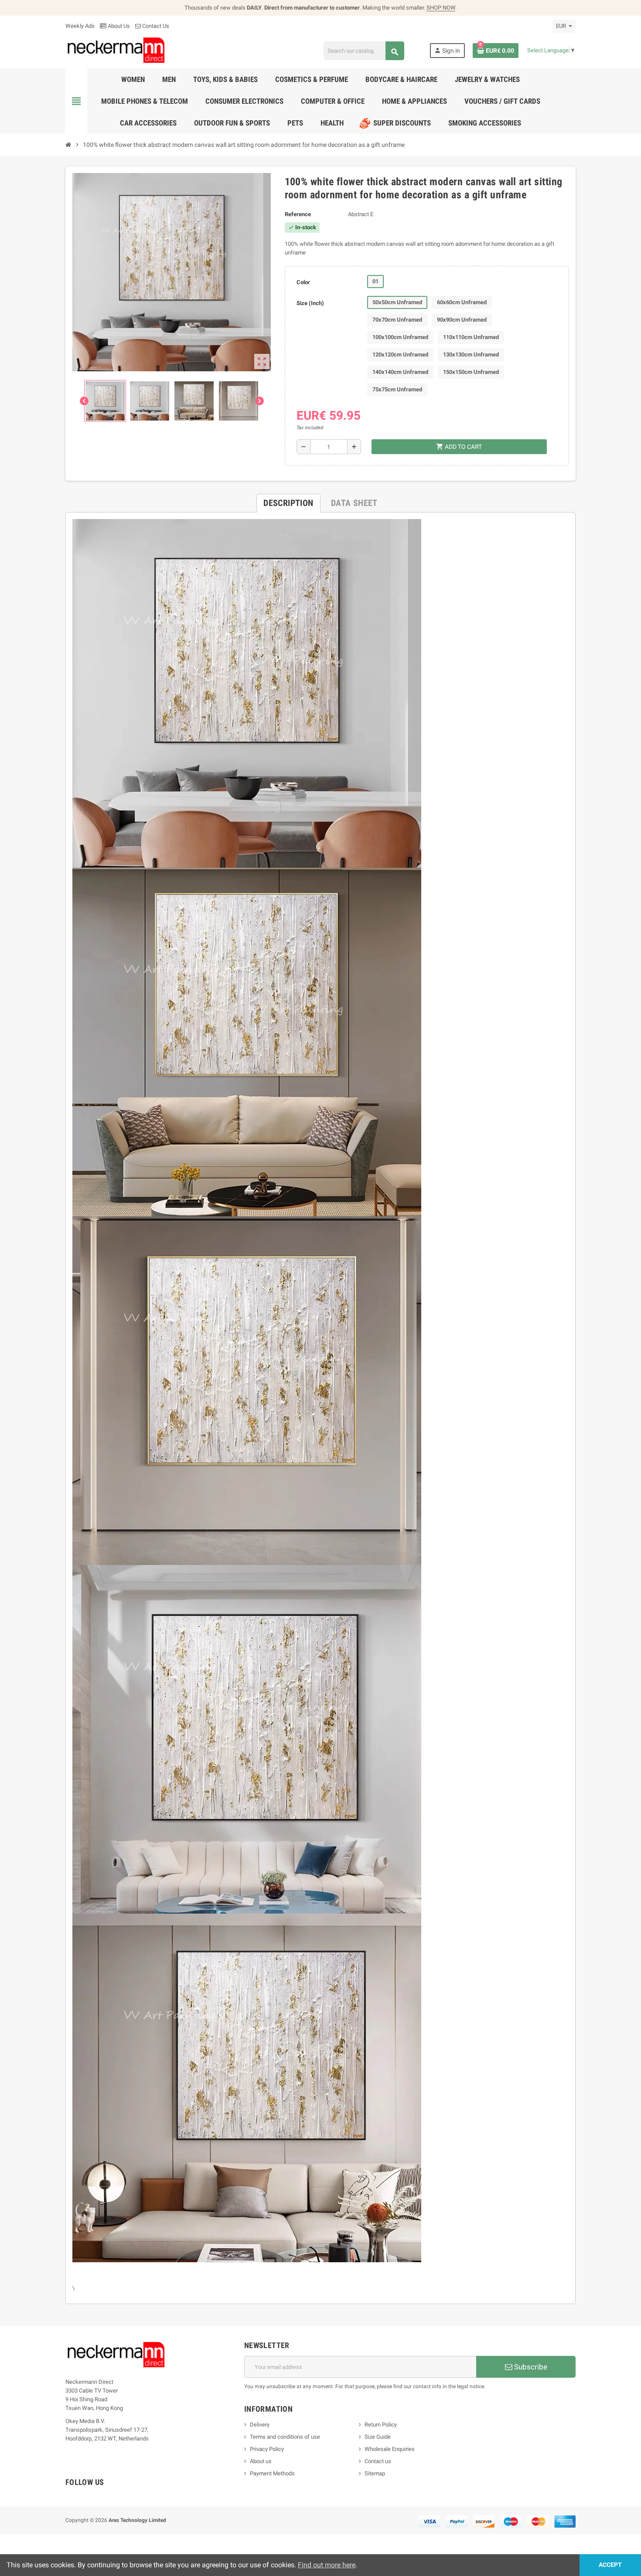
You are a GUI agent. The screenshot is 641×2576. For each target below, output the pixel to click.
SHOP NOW (441, 8)
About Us (118, 26)
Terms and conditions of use (285, 2437)
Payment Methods (272, 2473)
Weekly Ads (80, 26)
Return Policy (381, 2425)
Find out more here (327, 2565)
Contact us (378, 2461)
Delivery (260, 2425)
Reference (298, 214)
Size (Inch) (310, 303)
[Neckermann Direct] (116, 50)
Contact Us (155, 26)
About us (261, 2461)
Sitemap (375, 2473)
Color (303, 282)
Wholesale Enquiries (390, 2449)
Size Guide (378, 2437)
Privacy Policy (267, 2449)
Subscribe (530, 2367)
